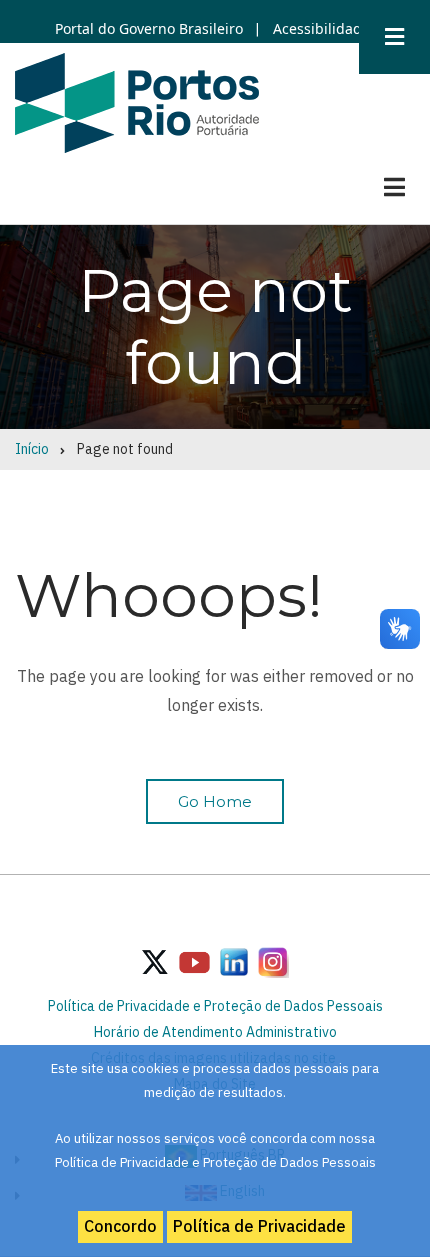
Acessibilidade (319, 28)
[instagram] (234, 961)
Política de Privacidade (259, 1226)
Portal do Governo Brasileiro (149, 28)
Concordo (120, 1226)
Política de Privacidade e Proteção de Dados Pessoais (215, 1006)
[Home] (137, 102)
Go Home (215, 801)
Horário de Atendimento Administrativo (215, 1032)
